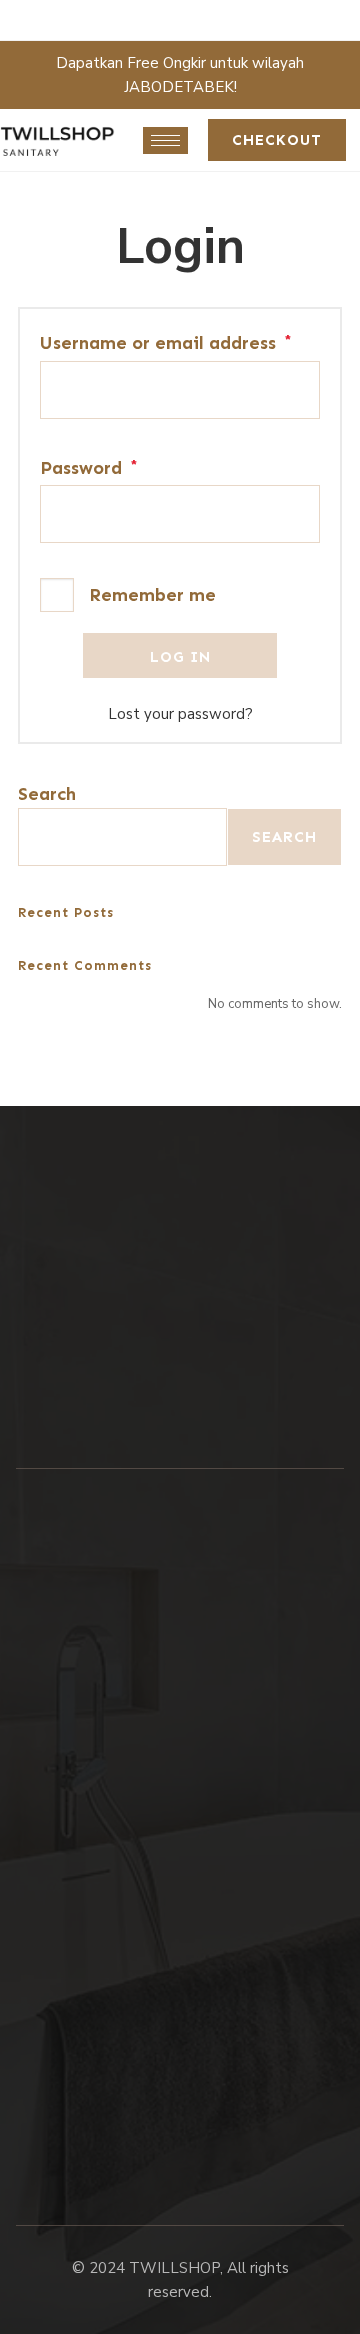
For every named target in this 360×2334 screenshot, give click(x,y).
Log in (180, 657)
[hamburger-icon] (165, 140)
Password (89, 468)
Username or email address (166, 343)
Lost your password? (180, 714)
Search (47, 794)
